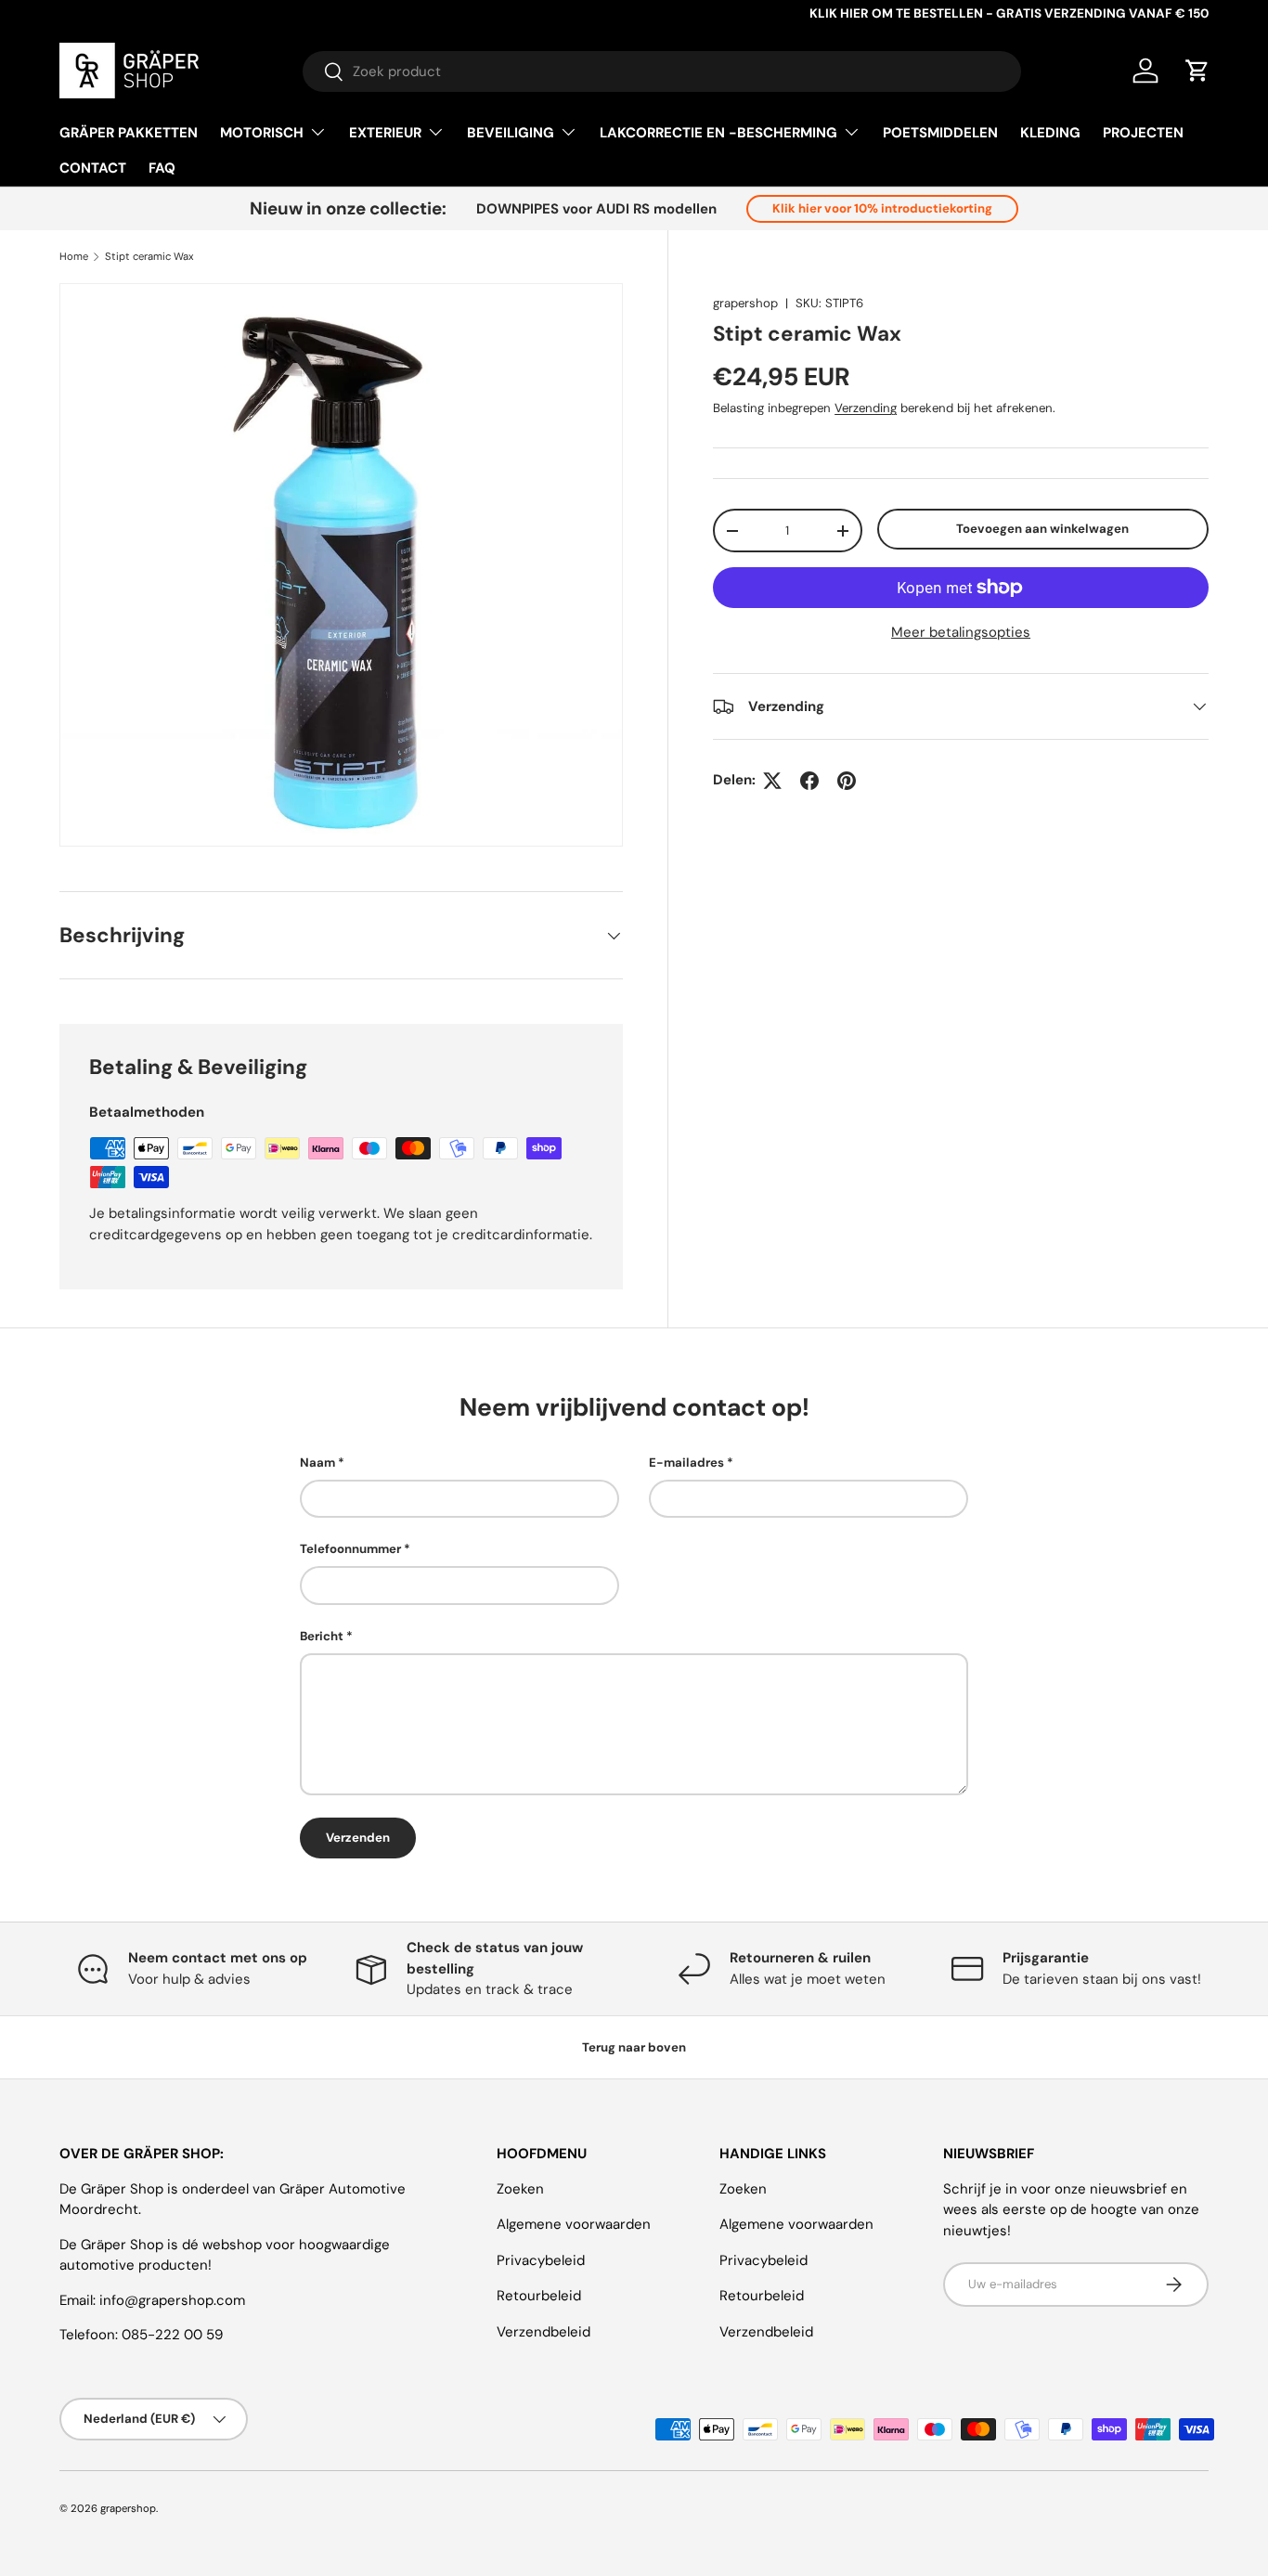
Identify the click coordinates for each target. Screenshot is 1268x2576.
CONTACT (93, 168)
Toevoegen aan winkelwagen (1042, 529)
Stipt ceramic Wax (149, 257)
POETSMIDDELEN (940, 133)
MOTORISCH (262, 133)
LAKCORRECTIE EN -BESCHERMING (718, 133)
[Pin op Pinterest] (847, 781)
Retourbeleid (539, 2296)
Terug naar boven (634, 2047)
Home (74, 257)
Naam (317, 1463)
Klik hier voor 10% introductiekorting (882, 208)
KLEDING (1050, 133)
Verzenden (358, 1838)
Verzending (866, 408)
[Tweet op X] (772, 781)
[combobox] (662, 71)
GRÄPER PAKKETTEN (129, 133)
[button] (1197, 71)
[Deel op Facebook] (809, 781)
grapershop (745, 303)
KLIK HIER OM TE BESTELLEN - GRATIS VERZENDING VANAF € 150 (1009, 13)
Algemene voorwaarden (574, 2224)
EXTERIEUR (385, 133)
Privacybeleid (541, 2260)
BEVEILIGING (511, 133)
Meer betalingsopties (961, 632)
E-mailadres (686, 1463)
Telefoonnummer (350, 1550)
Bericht (322, 1636)
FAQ (162, 168)
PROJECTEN (1143, 133)
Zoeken (520, 2189)
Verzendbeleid (543, 2332)
